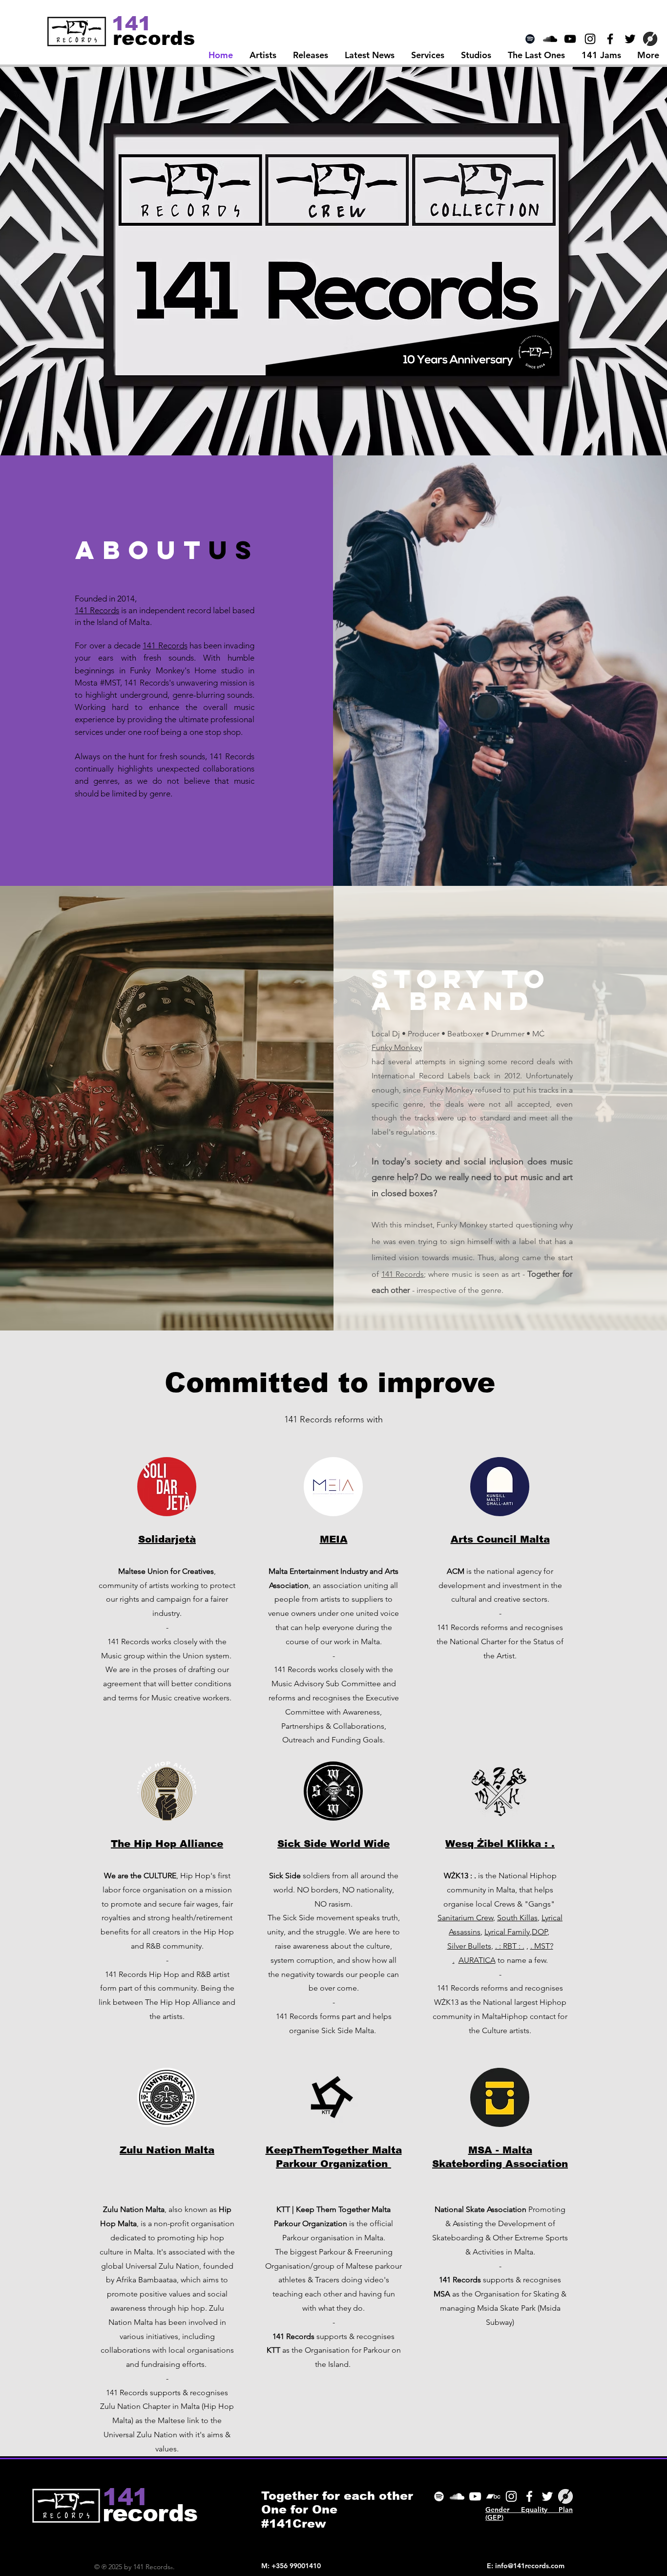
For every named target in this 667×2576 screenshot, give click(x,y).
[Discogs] (650, 39)
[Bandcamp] (493, 2496)
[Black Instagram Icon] (590, 39)
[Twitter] (547, 2496)
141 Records (97, 610)
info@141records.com (530, 2566)
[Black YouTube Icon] (570, 39)
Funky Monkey (397, 1047)
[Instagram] (511, 2496)
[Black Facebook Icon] (610, 39)
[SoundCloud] (457, 2496)
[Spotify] (530, 39)
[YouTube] (475, 2496)
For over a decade (109, 645)
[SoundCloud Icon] (550, 39)
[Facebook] (529, 2496)
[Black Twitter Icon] (630, 39)
